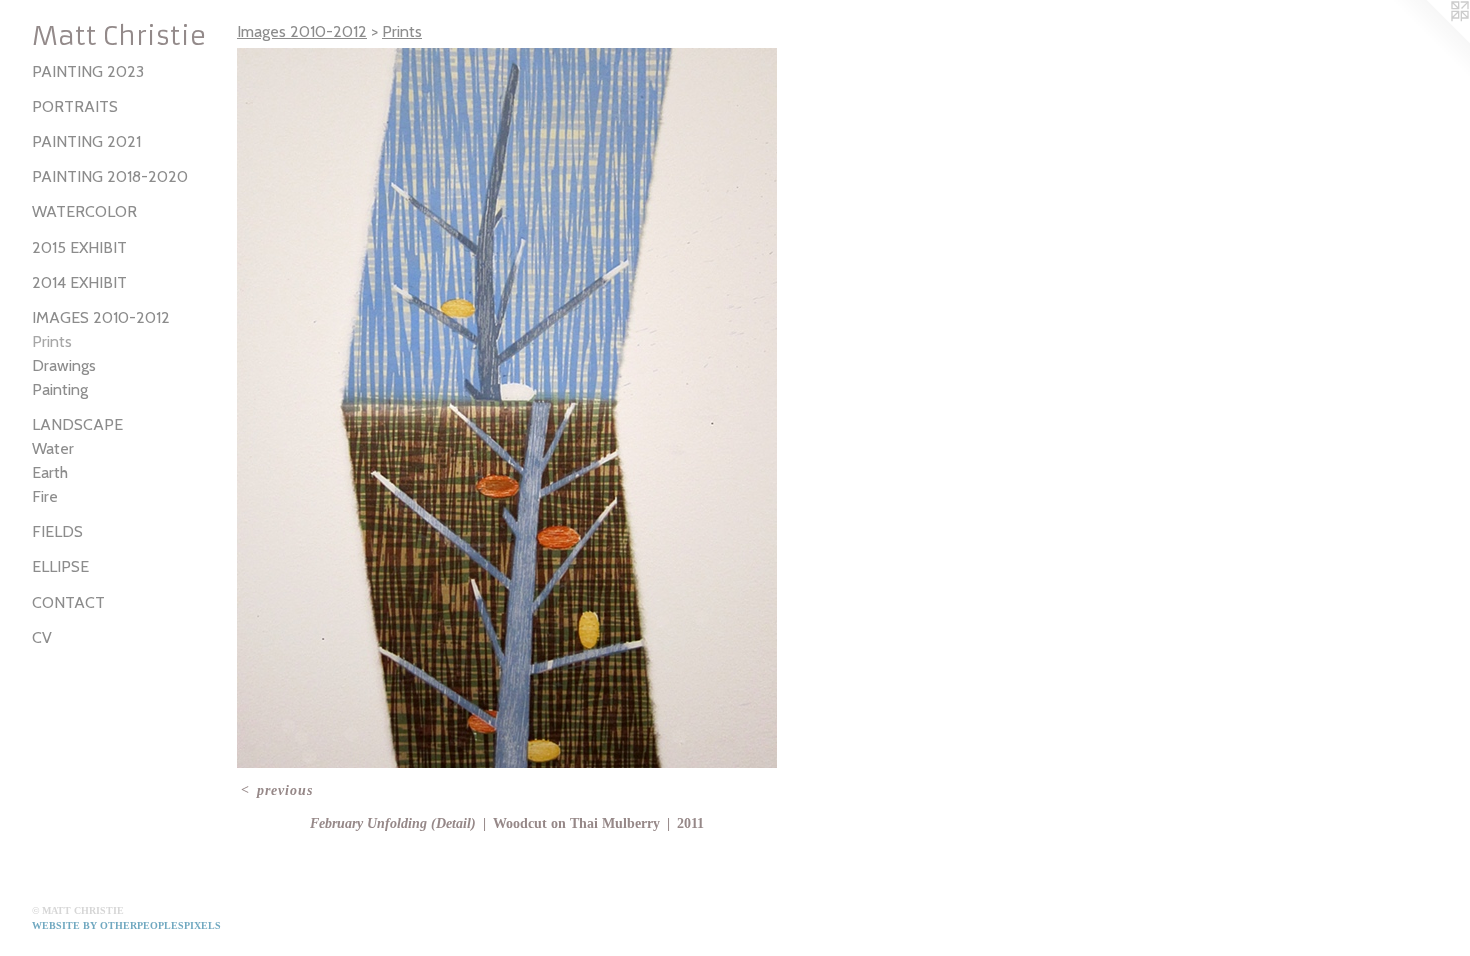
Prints (52, 341)
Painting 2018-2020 (110, 176)
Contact (68, 602)
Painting (60, 389)
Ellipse (60, 566)
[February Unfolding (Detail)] (507, 408)
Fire (45, 496)
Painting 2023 (88, 71)
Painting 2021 (86, 141)
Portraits (75, 106)
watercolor (84, 211)
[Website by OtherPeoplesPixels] (1430, 40)
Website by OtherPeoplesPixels (126, 925)
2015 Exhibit (79, 247)
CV (42, 637)
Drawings (64, 365)
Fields (57, 531)
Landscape (77, 424)
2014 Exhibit (79, 282)
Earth (50, 472)
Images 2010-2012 (101, 317)
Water (53, 448)
